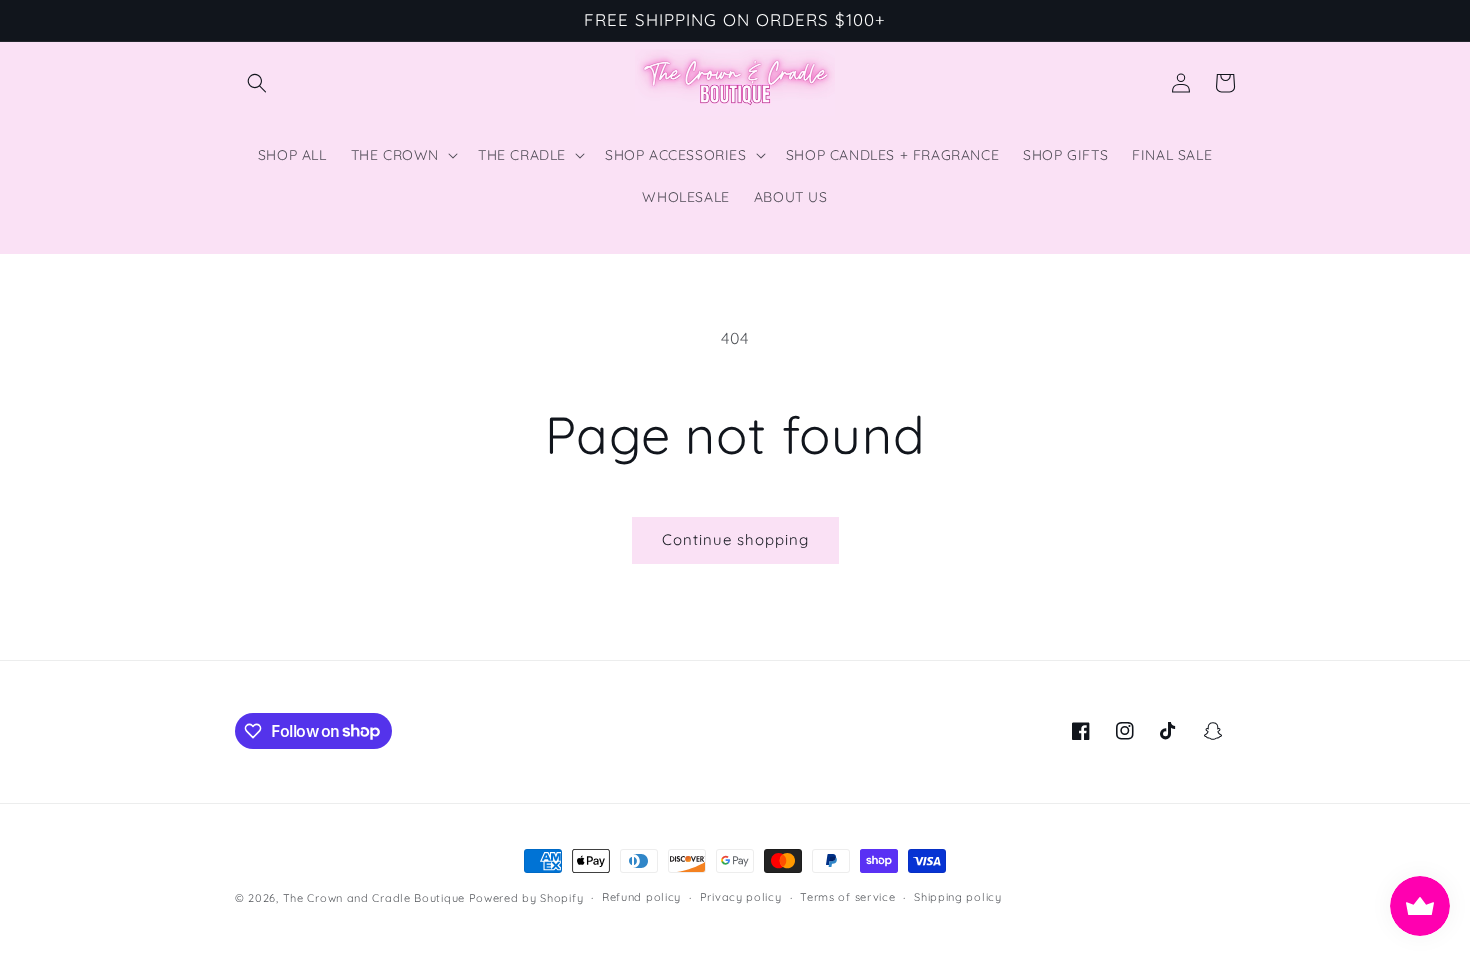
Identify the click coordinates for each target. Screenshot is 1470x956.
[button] (257, 83)
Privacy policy (741, 897)
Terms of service (847, 897)
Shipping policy (958, 897)
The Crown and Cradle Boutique (374, 898)
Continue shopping (735, 539)
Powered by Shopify (526, 898)
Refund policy (641, 897)
